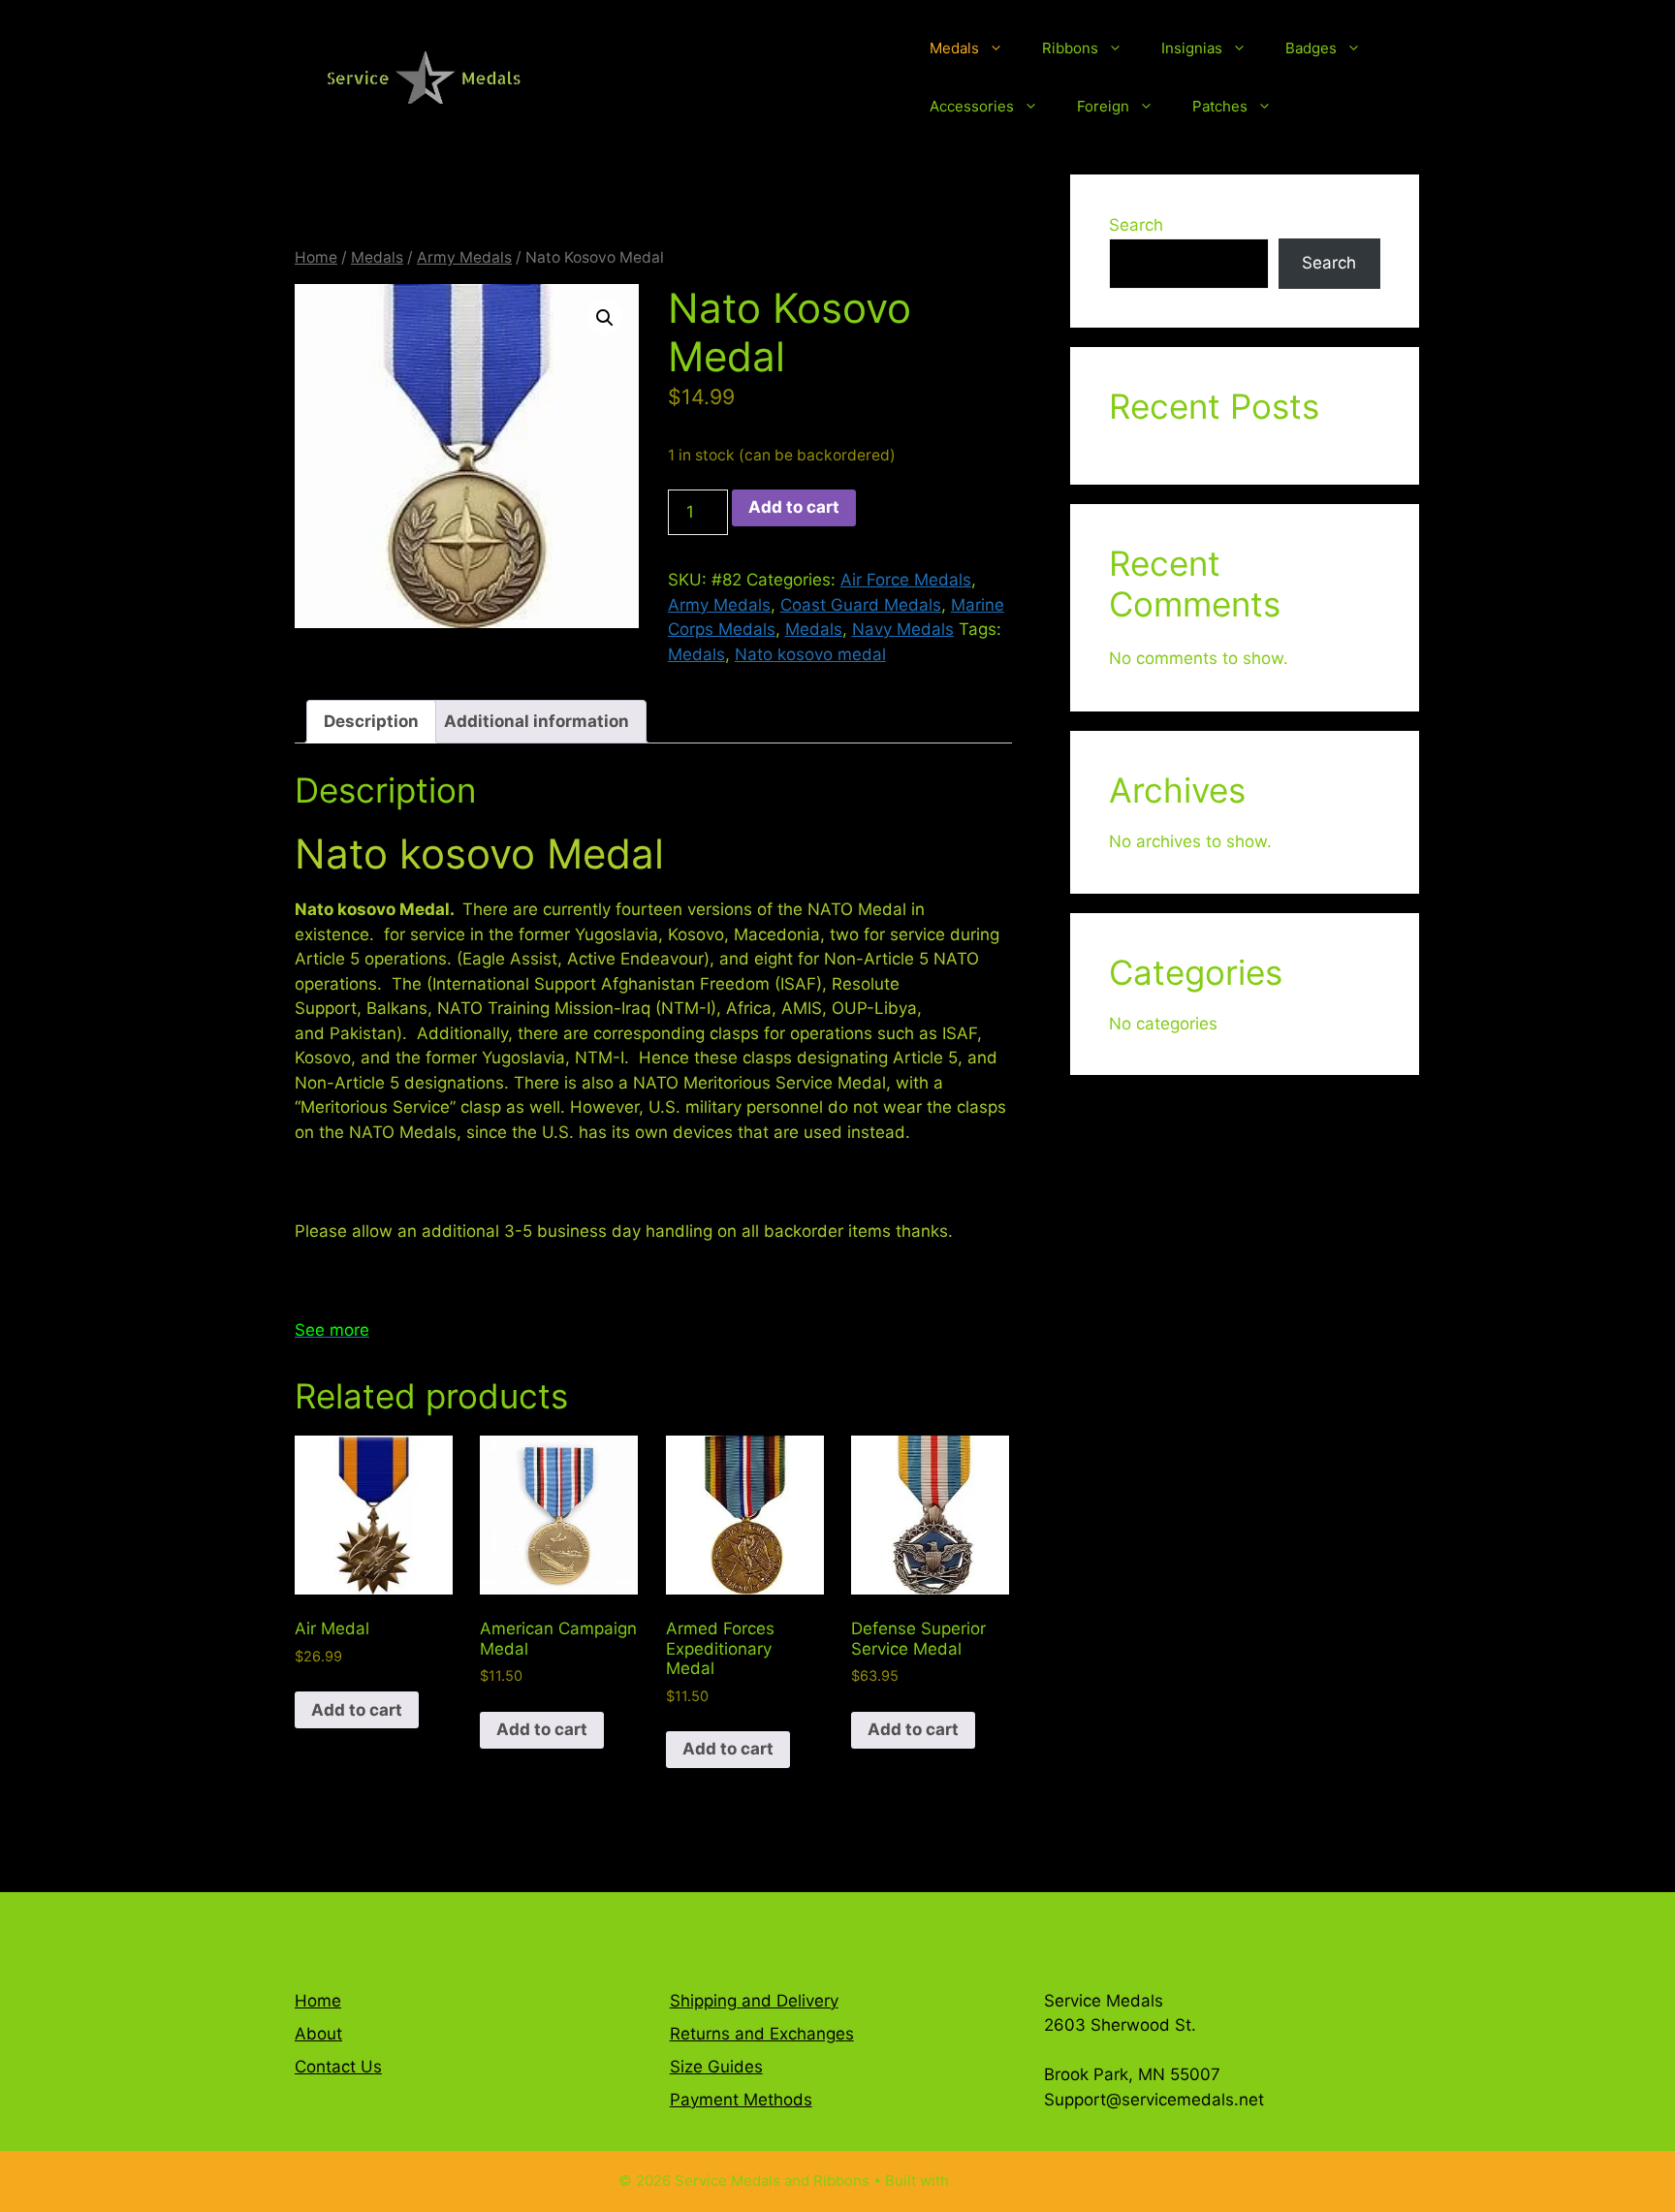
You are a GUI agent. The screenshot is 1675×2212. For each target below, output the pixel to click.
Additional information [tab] (537, 721)
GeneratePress (1005, 2180)
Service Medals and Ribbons (742, 78)
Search (1136, 225)
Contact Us (338, 2067)
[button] (605, 318)
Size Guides (716, 2067)
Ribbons (1070, 48)
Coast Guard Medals (861, 605)
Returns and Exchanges (762, 2034)
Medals (954, 48)
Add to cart (794, 507)
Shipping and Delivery (754, 2001)
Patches (1220, 106)
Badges (1311, 48)
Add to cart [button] (357, 1710)
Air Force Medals (906, 580)
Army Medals (464, 257)
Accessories (972, 106)
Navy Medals (903, 629)
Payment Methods (741, 2100)
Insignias (1192, 48)
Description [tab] (371, 721)
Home (316, 257)
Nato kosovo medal (810, 654)
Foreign (1103, 106)
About (318, 2034)
